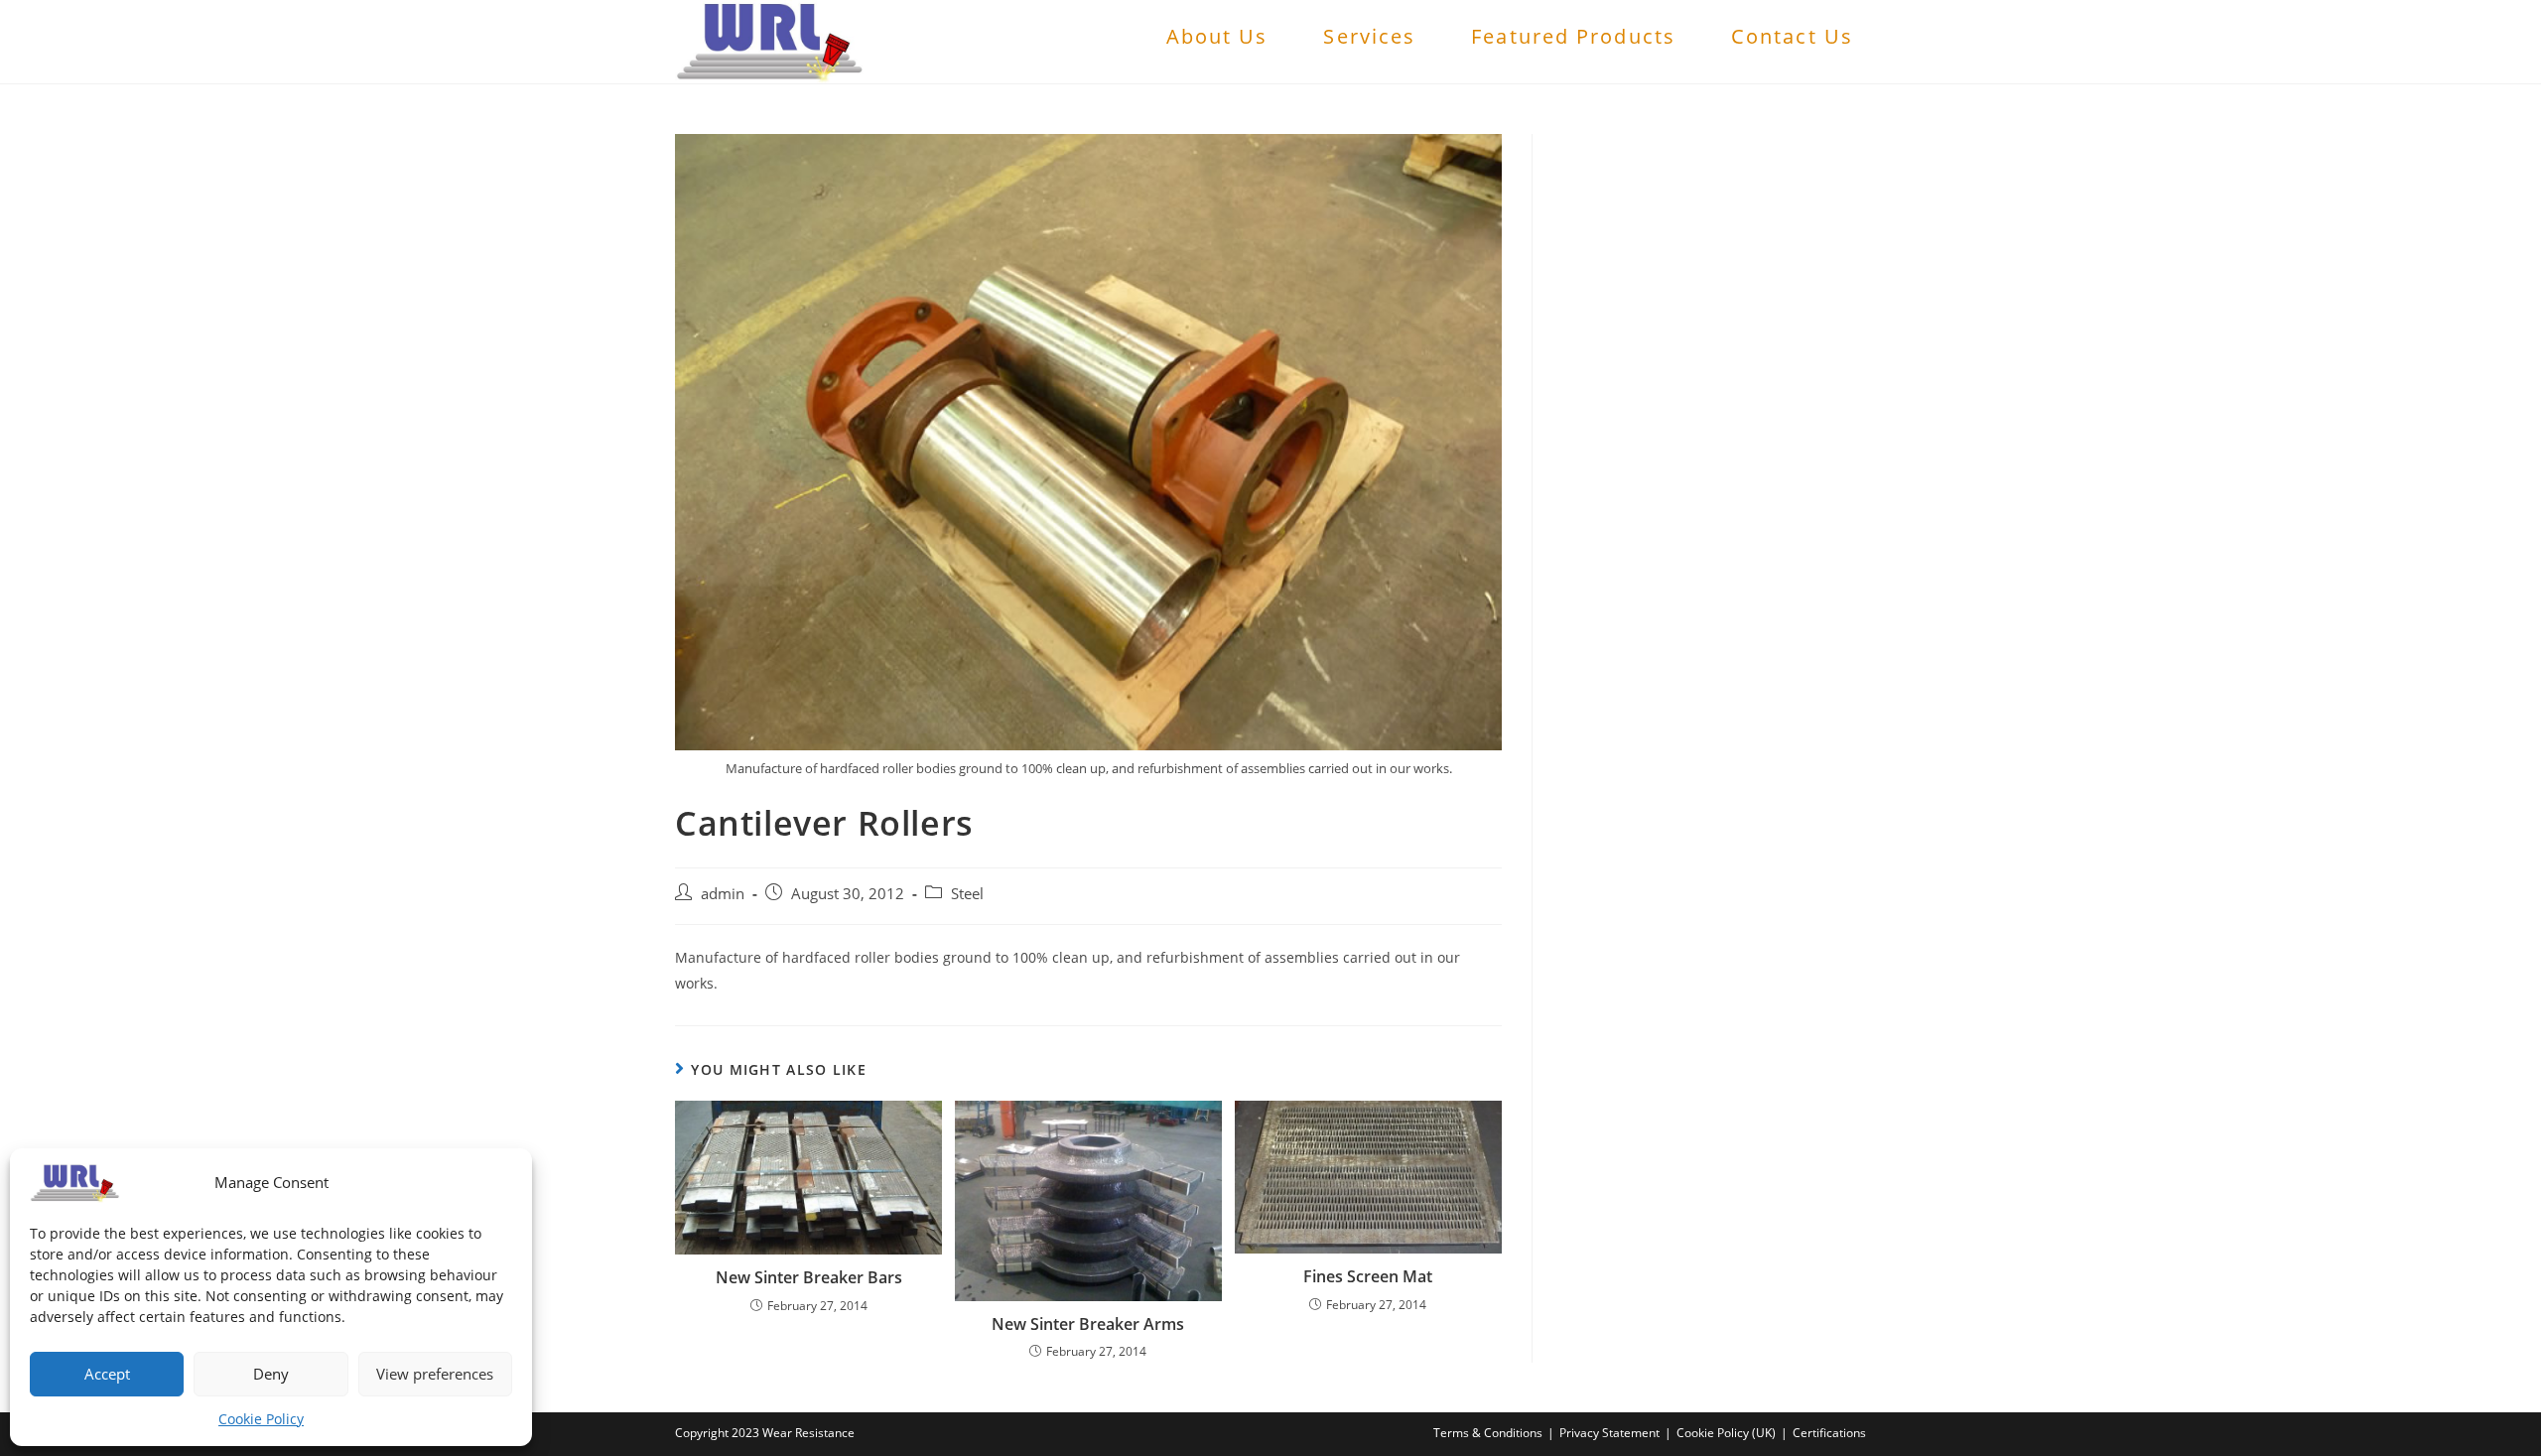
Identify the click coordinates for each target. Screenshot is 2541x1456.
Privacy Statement (1609, 1433)
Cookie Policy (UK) (1726, 1433)
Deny (271, 1374)
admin (723, 894)
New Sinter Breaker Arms (1088, 1324)
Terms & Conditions (1488, 1433)
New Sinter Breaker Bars (809, 1277)
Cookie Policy (261, 1419)
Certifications (1829, 1433)
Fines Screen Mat (1368, 1276)
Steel (967, 894)
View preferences (435, 1374)
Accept (107, 1374)
